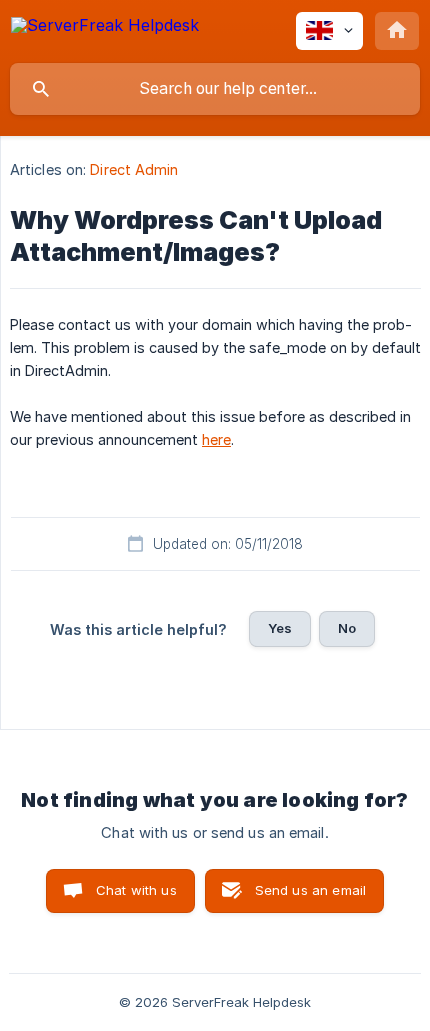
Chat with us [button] (136, 890)
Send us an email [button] (310, 890)
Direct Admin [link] (134, 169)
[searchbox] (215, 89)
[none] (105, 28)
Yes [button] (280, 628)
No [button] (347, 628)
